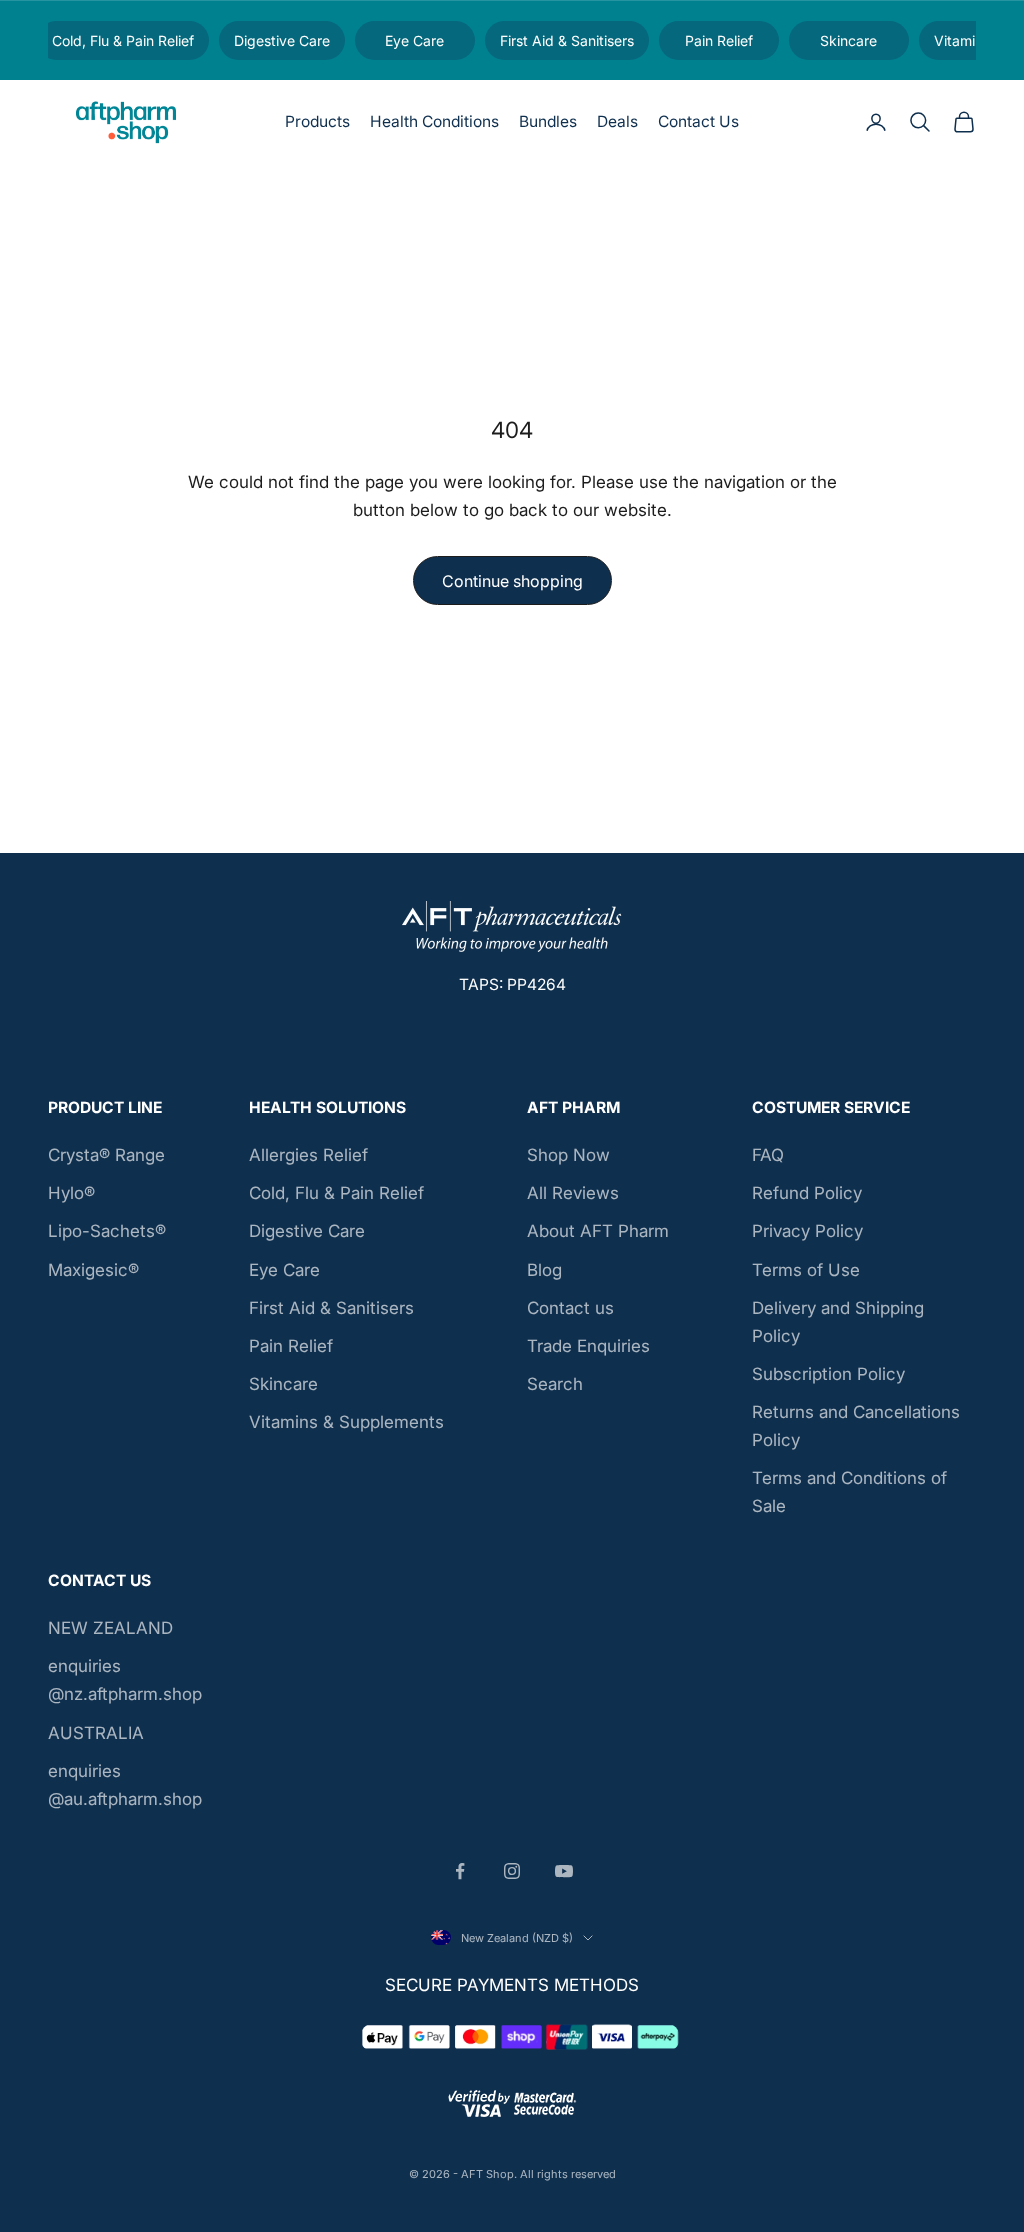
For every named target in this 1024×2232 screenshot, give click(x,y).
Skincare (283, 1384)
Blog (544, 1270)
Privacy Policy (807, 1231)
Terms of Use (806, 1270)
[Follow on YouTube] (564, 1871)
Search (555, 1384)
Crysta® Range (106, 1155)
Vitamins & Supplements (346, 1422)
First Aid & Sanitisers (331, 1308)
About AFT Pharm (598, 1231)
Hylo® (71, 1193)
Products (317, 121)
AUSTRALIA (96, 1733)
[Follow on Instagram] (512, 1871)
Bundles (548, 121)
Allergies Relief (308, 1155)
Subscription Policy (828, 1374)
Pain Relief (291, 1346)
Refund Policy (807, 1193)
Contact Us (698, 121)
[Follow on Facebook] (460, 1871)
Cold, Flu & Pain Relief (336, 1193)
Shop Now (568, 1155)
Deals (617, 121)
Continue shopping (512, 581)
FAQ (768, 1155)
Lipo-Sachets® (107, 1231)
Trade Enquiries (588, 1346)
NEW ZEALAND (110, 1628)
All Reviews (573, 1193)
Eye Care (284, 1270)
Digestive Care (307, 1231)
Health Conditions (434, 121)
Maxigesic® (93, 1270)
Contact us (570, 1308)
